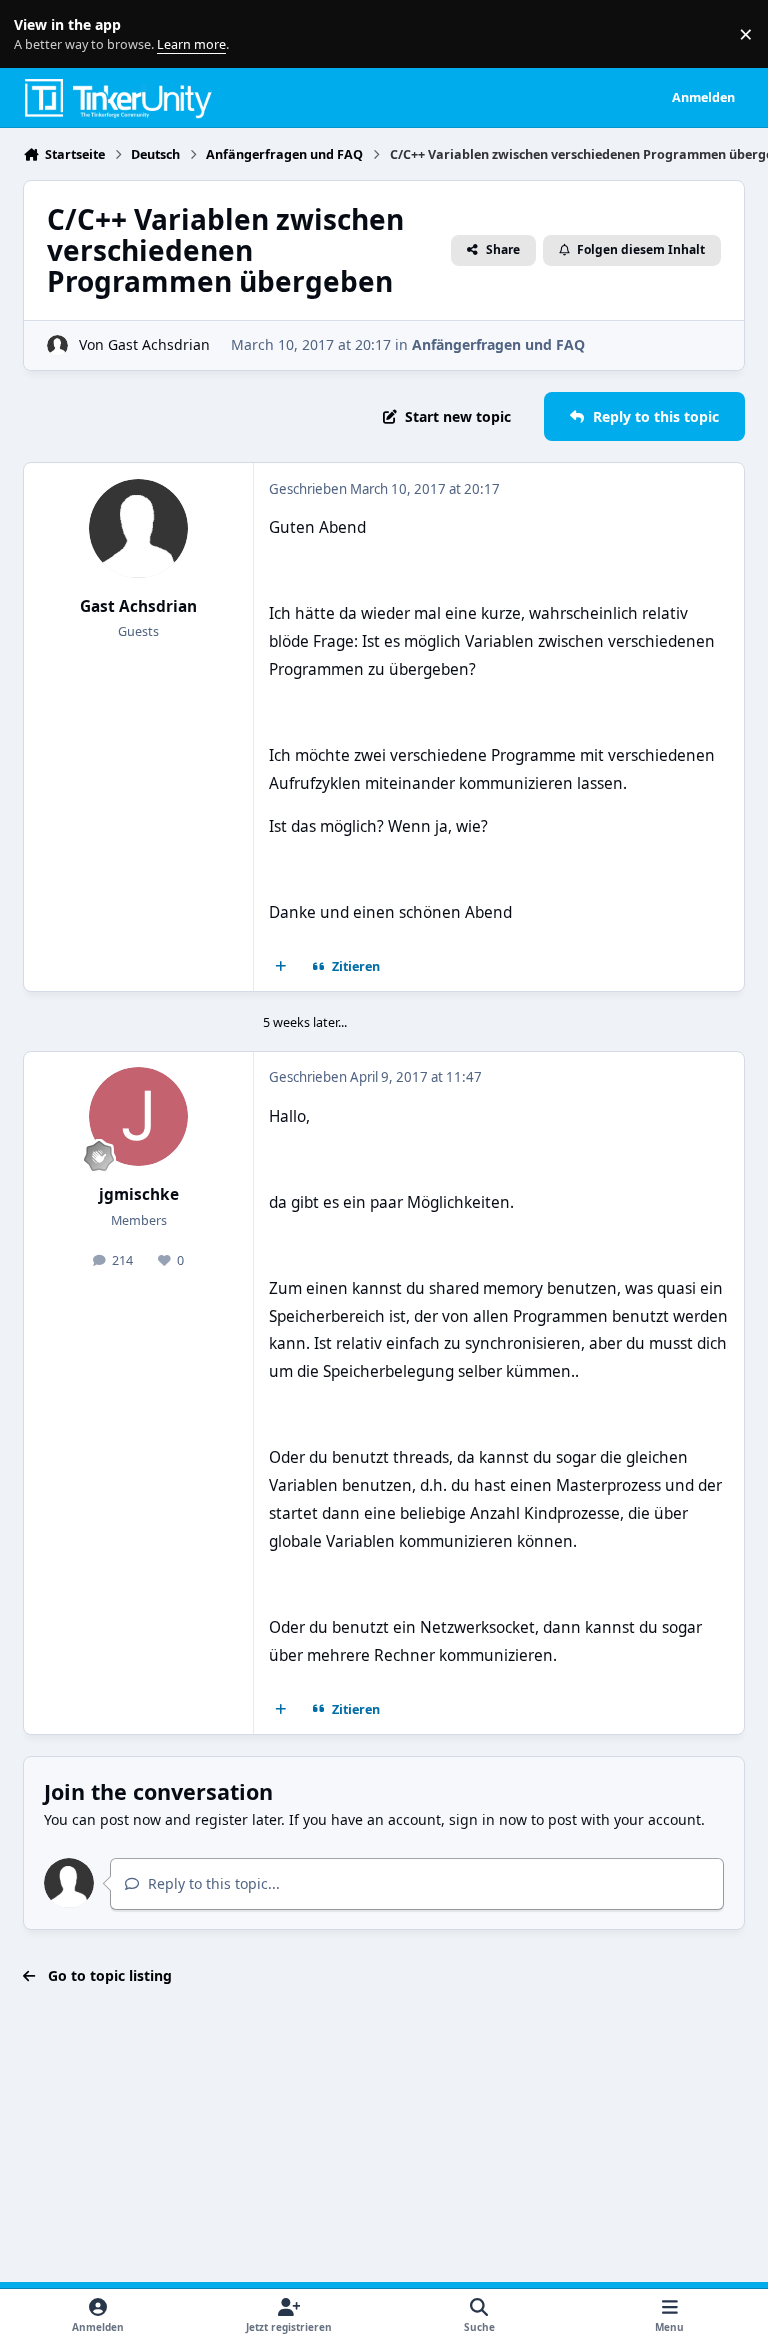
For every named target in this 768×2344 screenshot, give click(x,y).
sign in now (488, 1819)
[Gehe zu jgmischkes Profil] (138, 1116)
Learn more (38, 34)
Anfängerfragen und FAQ (498, 344)
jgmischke (139, 1194)
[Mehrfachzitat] (281, 967)
